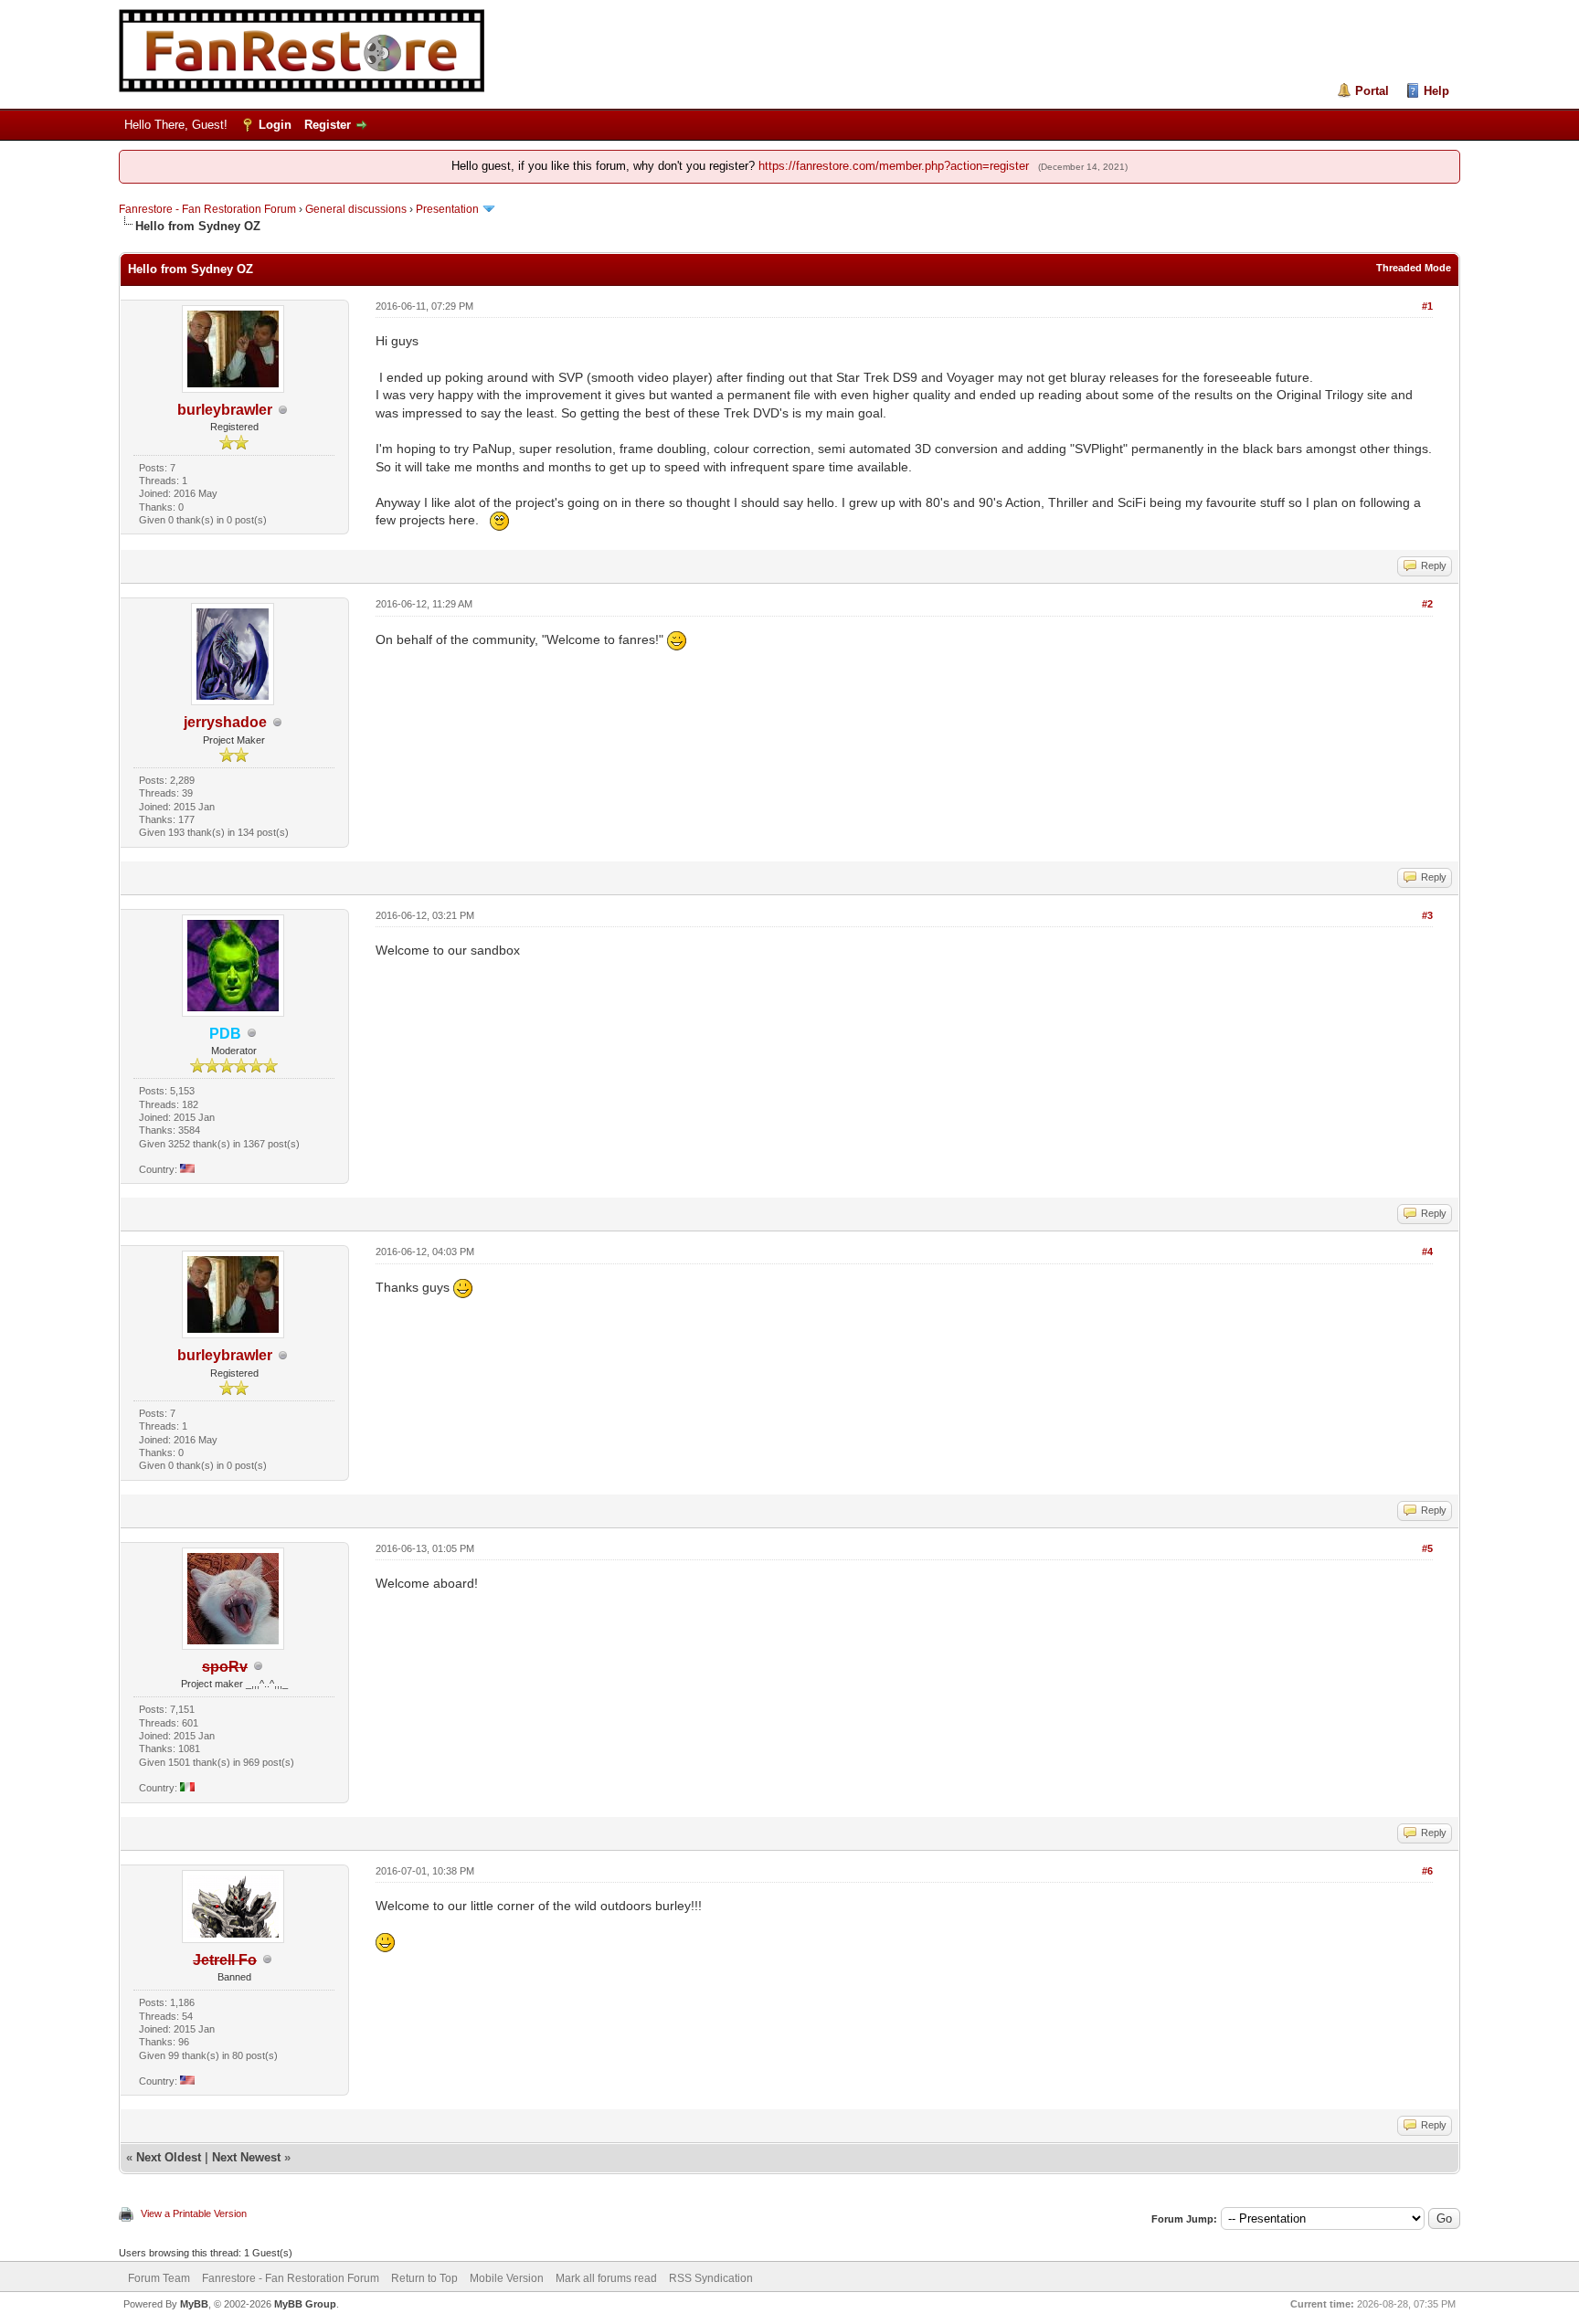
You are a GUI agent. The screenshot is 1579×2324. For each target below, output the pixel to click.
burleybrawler (225, 410)
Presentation (447, 209)
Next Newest (246, 2157)
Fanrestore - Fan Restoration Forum (207, 209)
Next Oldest (169, 2157)
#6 (1427, 1871)
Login (275, 125)
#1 (1427, 306)
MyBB (194, 2304)
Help (1436, 91)
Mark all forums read (606, 2278)
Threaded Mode (1414, 268)
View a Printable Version (194, 2213)
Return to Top (424, 2278)
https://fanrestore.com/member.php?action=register (894, 166)
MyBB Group (305, 2304)
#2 (1427, 604)
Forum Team (159, 2278)
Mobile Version (507, 2278)
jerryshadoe (225, 722)
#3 (1427, 915)
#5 (1427, 1548)
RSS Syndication (711, 2278)
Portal (1372, 91)
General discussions (356, 209)
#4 (1427, 1252)
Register (328, 125)
